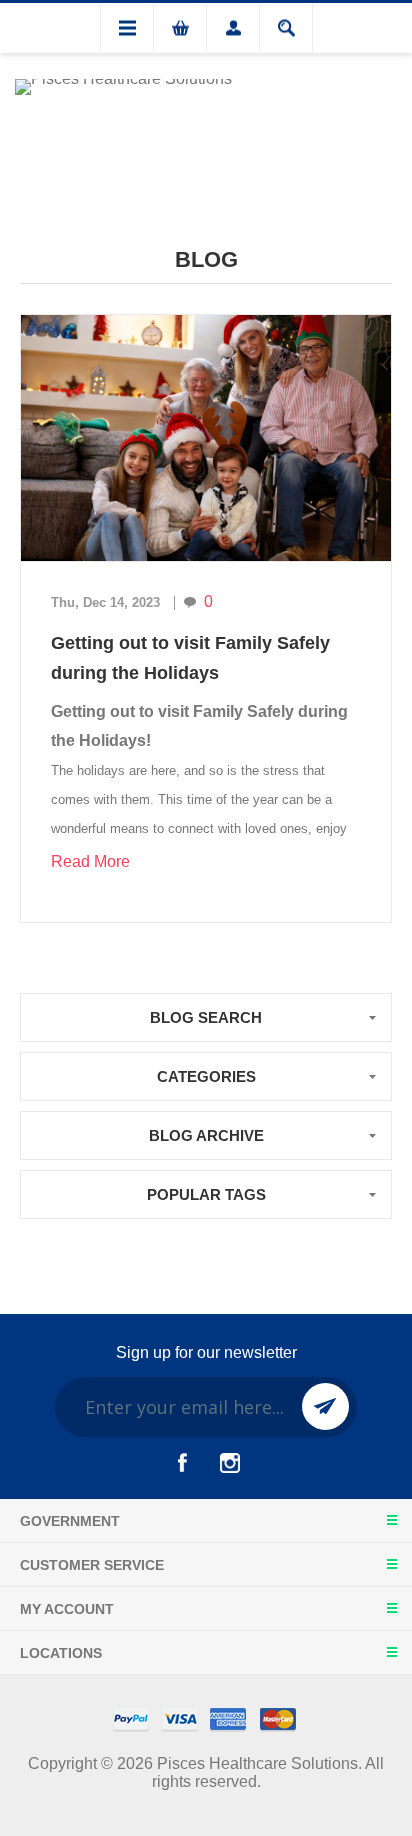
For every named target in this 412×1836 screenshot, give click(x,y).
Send (325, 1406)
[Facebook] (182, 1463)
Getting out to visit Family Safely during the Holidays (190, 658)
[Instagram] (230, 1463)
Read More (90, 861)
